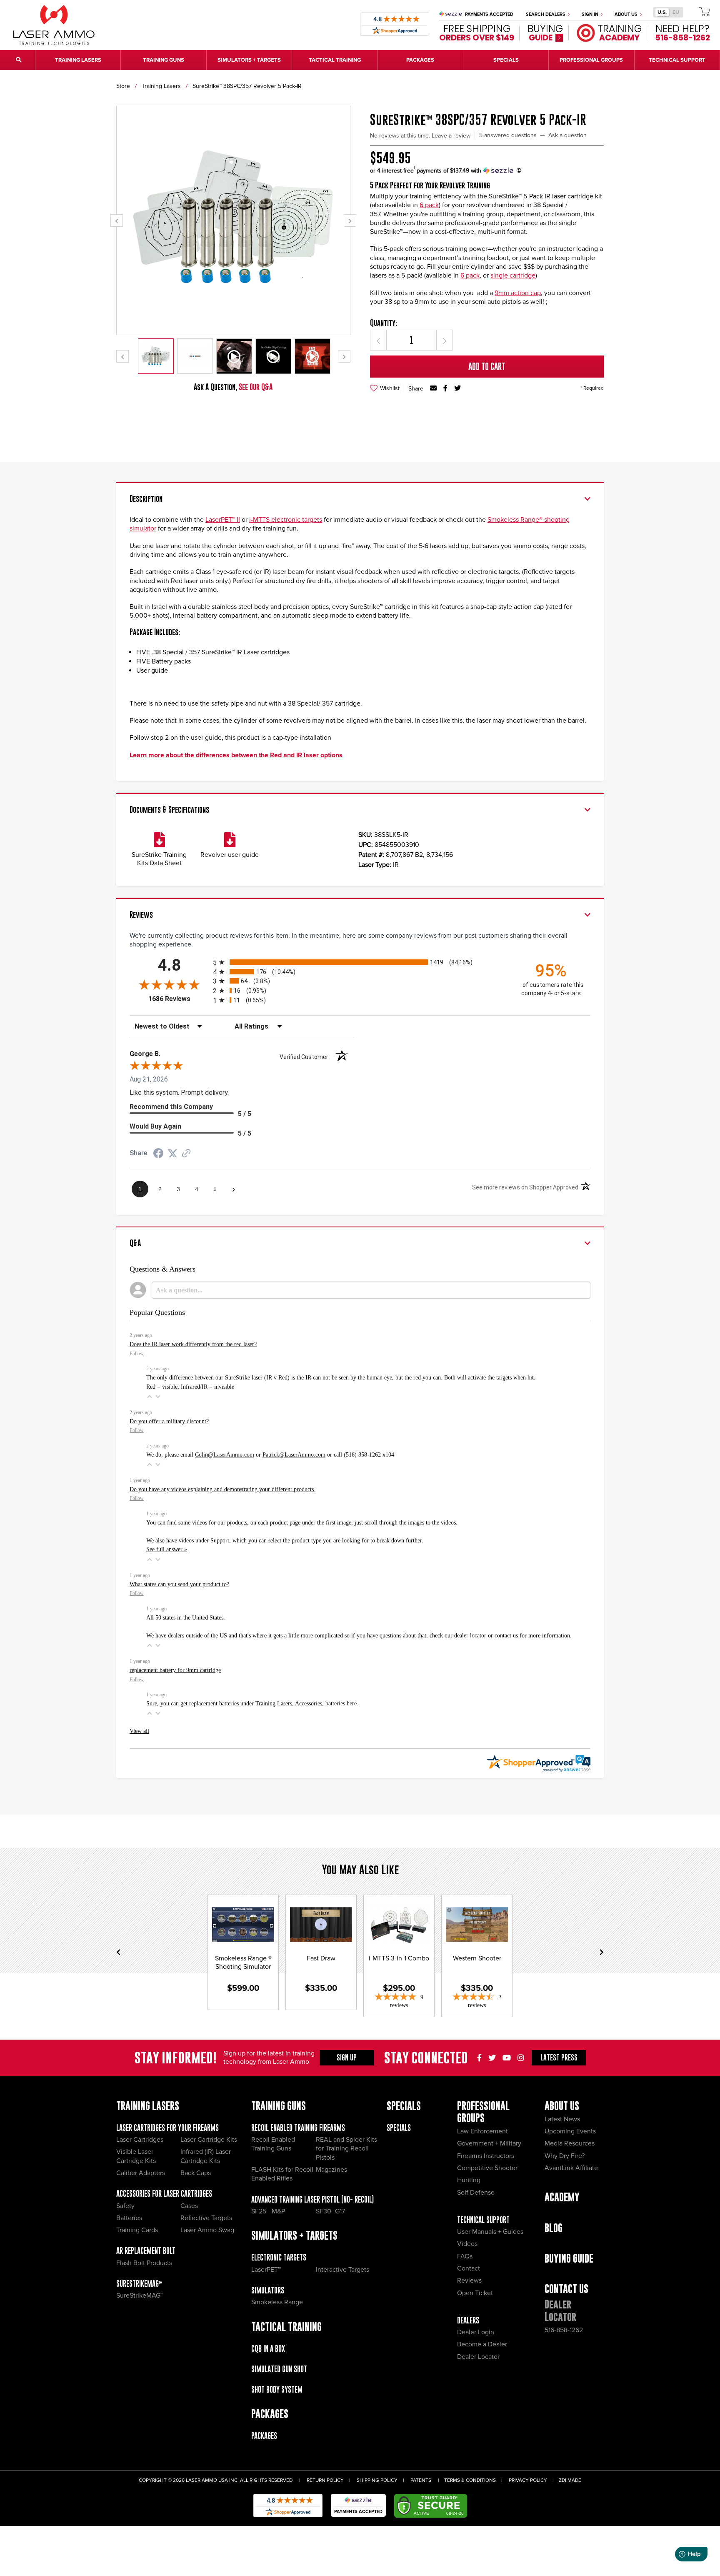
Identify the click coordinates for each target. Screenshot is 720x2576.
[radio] (360, 962)
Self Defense (476, 2193)
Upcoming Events (570, 2131)
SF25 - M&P (268, 2211)
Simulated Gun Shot (279, 2369)
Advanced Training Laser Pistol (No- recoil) (312, 2199)
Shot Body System (277, 2389)
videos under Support (204, 1540)
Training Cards (137, 2230)
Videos (467, 2244)
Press (559, 2058)
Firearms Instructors (486, 2156)
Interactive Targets (342, 2270)
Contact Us (566, 2289)
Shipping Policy (377, 2480)
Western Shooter (477, 1958)
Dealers (468, 2320)
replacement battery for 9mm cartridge (175, 1670)
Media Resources (570, 2143)
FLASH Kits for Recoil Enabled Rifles (282, 2174)
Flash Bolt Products (144, 2263)
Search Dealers (546, 14)
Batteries (129, 2218)
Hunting (469, 2180)
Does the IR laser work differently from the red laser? (193, 1344)
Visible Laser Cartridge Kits (136, 2156)
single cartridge (513, 275)
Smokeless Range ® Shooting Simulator (243, 1963)
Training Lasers (161, 86)
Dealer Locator (478, 2357)
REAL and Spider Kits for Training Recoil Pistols (346, 2149)
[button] (150, 1397)
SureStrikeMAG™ (139, 2284)
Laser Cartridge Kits (209, 2140)
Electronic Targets (279, 2257)
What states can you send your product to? (179, 1584)
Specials (399, 2128)
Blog (554, 2228)
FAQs (465, 2256)
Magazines (331, 2170)
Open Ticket (475, 2293)
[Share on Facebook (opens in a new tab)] (158, 1154)
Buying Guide (569, 2258)
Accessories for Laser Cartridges (164, 2194)
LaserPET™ (266, 2270)
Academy (562, 2197)
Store (123, 86)
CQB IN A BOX (268, 2349)
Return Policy (325, 2480)
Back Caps (196, 2173)
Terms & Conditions (470, 2480)
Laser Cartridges (140, 2140)
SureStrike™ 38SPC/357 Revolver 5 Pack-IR (247, 86)
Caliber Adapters (141, 2173)
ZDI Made (570, 2480)
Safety (125, 2206)
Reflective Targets (206, 2218)
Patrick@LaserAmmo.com (294, 1454)
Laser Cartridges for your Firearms (167, 2128)
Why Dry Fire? (565, 2156)
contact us (506, 1635)
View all (139, 1731)
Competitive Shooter (487, 2168)
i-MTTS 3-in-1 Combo (399, 1958)
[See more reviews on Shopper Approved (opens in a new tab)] (186, 1154)
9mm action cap (518, 293)
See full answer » (167, 1549)
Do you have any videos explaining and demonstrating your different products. (222, 1489)
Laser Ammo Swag (207, 2230)
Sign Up (347, 2058)
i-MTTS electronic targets (286, 520)
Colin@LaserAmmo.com (225, 1454)
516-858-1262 (564, 2330)
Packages (264, 2436)
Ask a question (567, 135)
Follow (137, 1354)
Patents (421, 2480)
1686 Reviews (179, 999)
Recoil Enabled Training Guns (273, 2144)
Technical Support (483, 2220)
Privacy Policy (528, 2480)
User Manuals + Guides (490, 2232)
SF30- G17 (330, 2211)
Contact (469, 2268)
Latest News (562, 2119)
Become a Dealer (482, 2344)
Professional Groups (483, 2112)
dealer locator (470, 1635)
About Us (627, 14)
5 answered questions (508, 135)
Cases (189, 2206)
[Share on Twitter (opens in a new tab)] (172, 1153)
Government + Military (489, 2143)
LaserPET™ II (223, 520)
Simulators (268, 2290)
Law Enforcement (482, 2131)
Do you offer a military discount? (169, 1421)
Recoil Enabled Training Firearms (298, 2128)
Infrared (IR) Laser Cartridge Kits (206, 2156)
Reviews (469, 2281)
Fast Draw (321, 1958)
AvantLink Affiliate (571, 2168)
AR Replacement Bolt (146, 2251)
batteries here (341, 1703)
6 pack (429, 205)
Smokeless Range (277, 2302)
